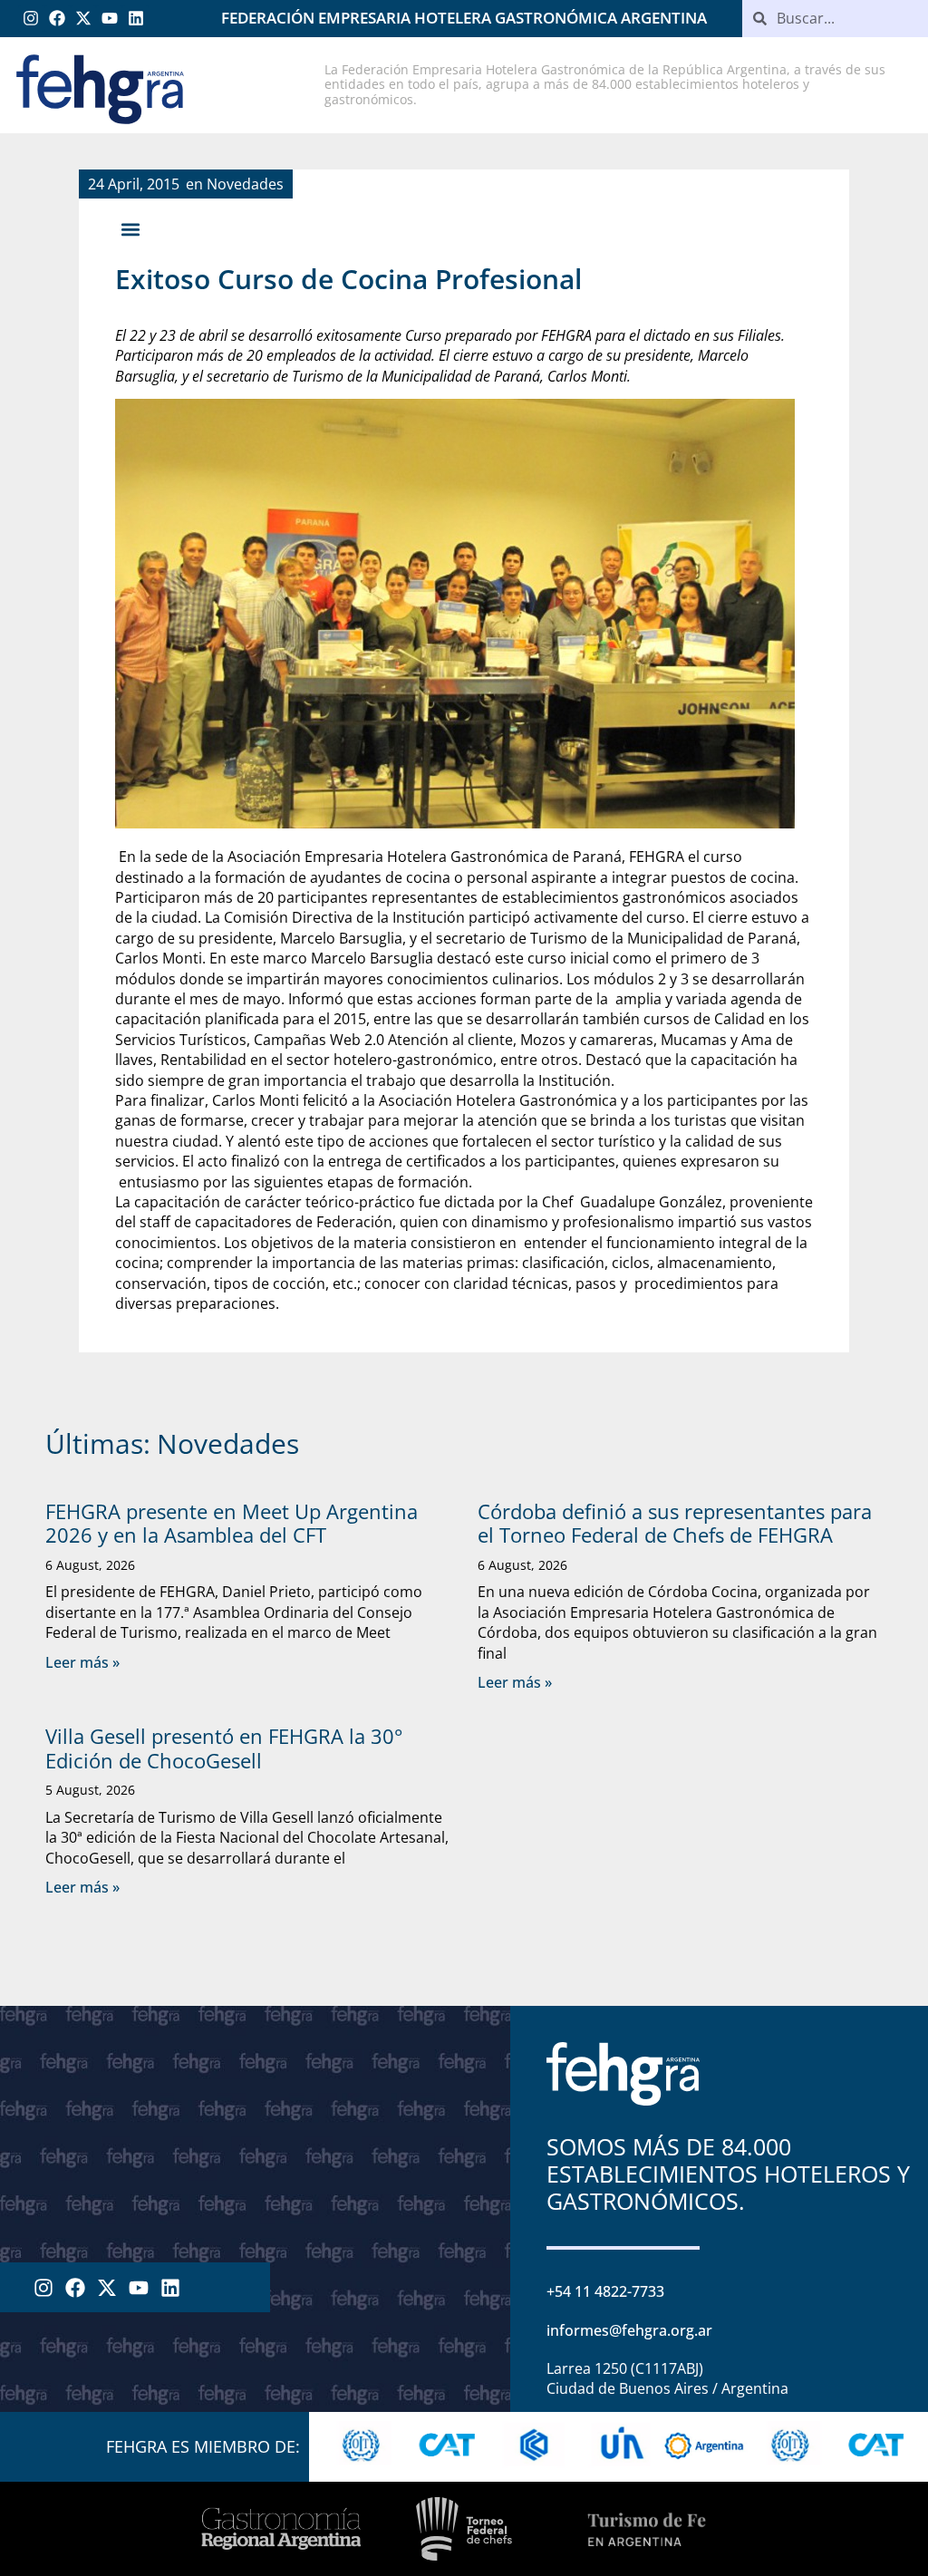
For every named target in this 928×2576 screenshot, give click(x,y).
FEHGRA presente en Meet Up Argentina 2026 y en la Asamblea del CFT (232, 1523)
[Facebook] (58, 19)
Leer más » (82, 1662)
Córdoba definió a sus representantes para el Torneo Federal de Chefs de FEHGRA (675, 1523)
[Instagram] (31, 19)
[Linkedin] (135, 19)
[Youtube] (109, 19)
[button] (130, 230)
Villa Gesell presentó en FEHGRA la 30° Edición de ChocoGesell (224, 1748)
